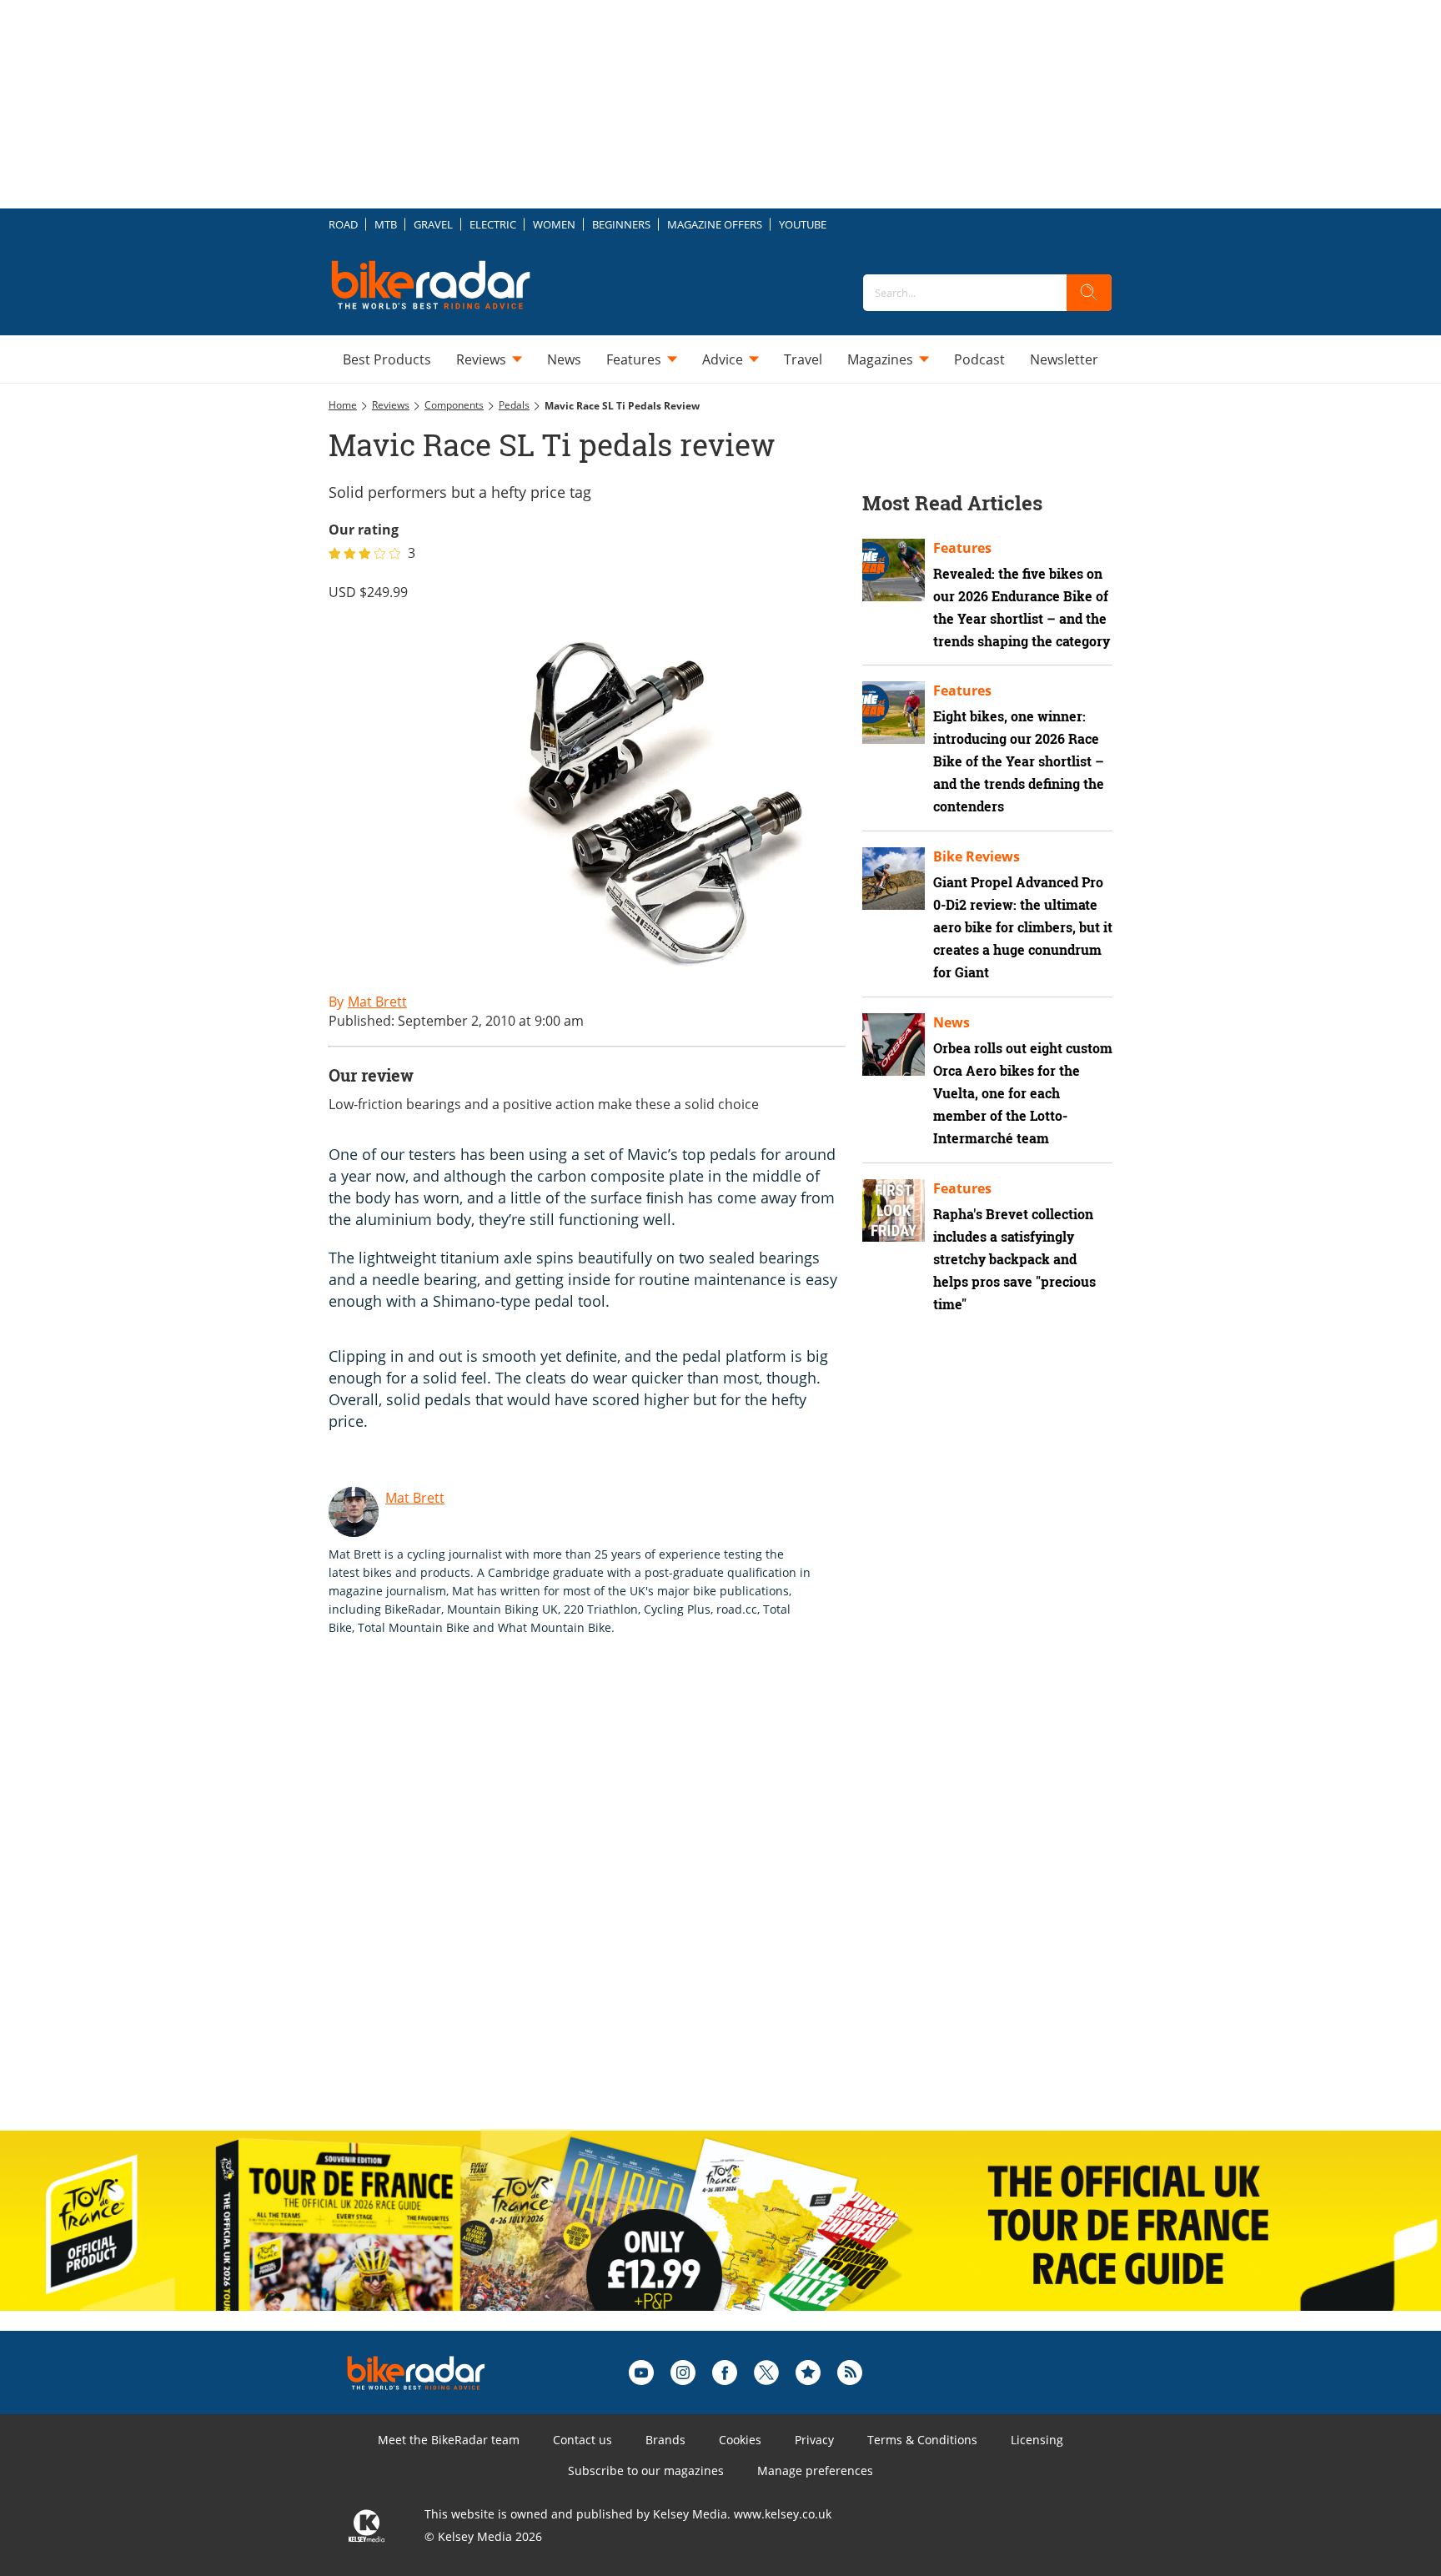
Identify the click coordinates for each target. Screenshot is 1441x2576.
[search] (1089, 293)
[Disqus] (604, 1901)
